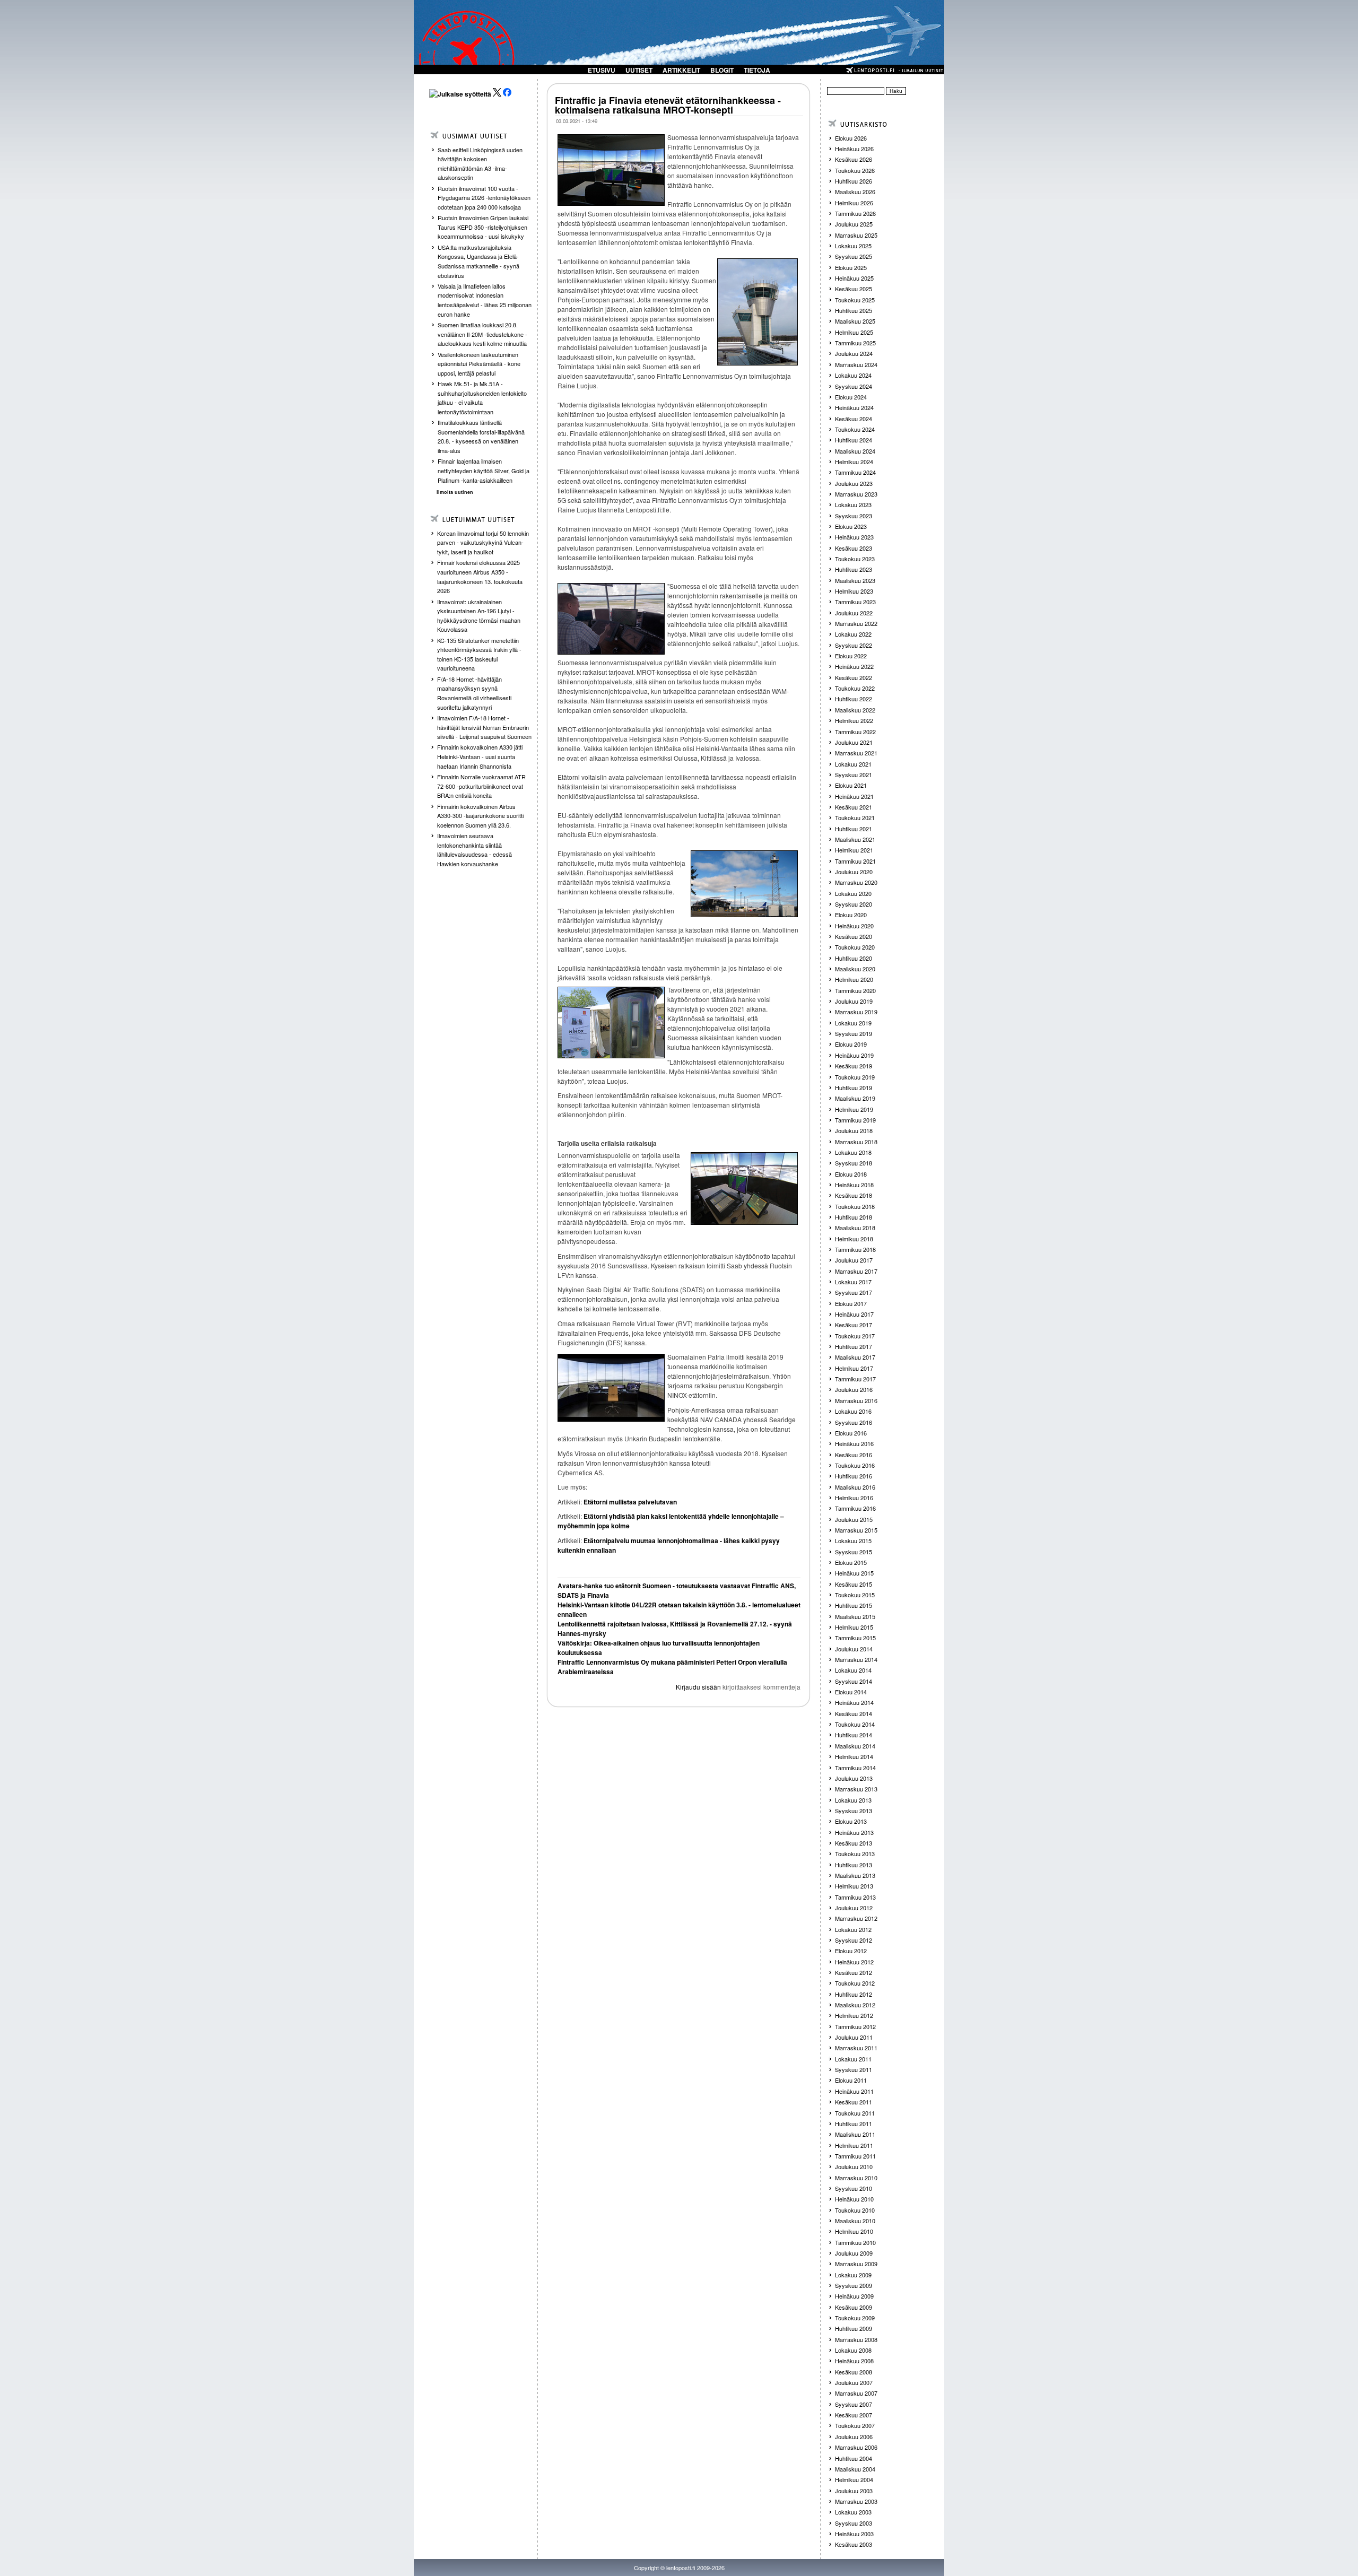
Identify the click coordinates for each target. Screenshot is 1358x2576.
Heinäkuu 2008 (854, 2361)
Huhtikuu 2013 (854, 1865)
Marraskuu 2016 (856, 1400)
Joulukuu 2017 (854, 1260)
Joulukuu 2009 (854, 2253)
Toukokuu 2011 (855, 2113)
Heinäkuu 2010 (854, 2199)
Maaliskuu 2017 (855, 1357)
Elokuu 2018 (851, 1174)
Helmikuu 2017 (854, 1368)
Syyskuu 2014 (854, 1681)
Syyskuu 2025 (854, 256)
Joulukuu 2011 (854, 2037)
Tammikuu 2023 (855, 602)
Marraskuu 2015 (856, 1530)
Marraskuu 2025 (856, 235)
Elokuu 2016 (851, 1433)
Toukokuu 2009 (855, 2318)
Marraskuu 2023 (856, 494)
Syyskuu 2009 (854, 2285)
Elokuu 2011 (851, 2080)
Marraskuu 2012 (856, 1918)
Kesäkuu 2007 (854, 2415)
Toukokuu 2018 (855, 1206)
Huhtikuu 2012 (854, 1994)
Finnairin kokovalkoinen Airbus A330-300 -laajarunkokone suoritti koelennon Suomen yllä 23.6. (480, 816)
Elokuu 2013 (851, 1821)
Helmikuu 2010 (854, 2231)
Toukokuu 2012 (855, 1983)
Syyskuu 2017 (854, 1292)
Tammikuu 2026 (855, 213)
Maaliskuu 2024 (855, 451)
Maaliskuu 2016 (855, 1487)
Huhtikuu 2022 (854, 699)
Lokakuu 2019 (853, 1023)
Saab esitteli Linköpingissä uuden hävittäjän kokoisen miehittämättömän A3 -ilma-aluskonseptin (480, 164)
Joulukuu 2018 (854, 1130)
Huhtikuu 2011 (854, 2124)
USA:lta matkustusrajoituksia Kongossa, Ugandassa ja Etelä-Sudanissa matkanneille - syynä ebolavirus (478, 261)
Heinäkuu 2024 (854, 407)
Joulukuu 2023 (854, 483)
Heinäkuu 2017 (854, 1314)
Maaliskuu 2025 (855, 321)
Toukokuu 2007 (855, 2425)
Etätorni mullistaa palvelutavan (630, 1502)
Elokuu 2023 (851, 526)
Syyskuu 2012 (854, 1940)
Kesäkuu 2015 (854, 1584)
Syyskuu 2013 (854, 1811)
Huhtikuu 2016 (854, 1476)
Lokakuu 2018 (853, 1152)
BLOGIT (722, 70)
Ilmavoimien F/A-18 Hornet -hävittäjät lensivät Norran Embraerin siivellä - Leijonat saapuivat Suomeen (484, 727)
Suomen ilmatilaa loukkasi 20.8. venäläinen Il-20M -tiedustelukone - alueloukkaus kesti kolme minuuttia (482, 334)
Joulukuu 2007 (854, 2382)
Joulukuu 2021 (854, 742)
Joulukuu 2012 (854, 1908)
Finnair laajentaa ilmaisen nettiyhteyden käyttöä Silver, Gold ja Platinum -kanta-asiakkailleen (484, 470)
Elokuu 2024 (851, 397)
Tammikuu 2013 (855, 1897)
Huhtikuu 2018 (854, 1217)
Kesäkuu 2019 (854, 1066)
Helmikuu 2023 (854, 591)
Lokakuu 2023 (853, 504)
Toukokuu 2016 (855, 1465)
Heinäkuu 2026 (854, 149)
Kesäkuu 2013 (854, 1843)
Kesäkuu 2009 (854, 2307)
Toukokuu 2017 (855, 1336)
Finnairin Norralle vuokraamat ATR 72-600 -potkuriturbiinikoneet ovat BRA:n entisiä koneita (481, 786)
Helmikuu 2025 (854, 332)
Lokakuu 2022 (853, 634)
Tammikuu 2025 (855, 343)
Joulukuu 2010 (854, 2166)
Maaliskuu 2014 (855, 1746)
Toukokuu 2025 (855, 300)
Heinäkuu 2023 (854, 537)
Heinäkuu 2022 (854, 666)
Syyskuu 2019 (854, 1033)
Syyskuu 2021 (854, 774)
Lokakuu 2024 (853, 375)
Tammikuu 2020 (855, 990)
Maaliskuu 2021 (855, 839)
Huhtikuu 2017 (854, 1346)
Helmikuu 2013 (854, 1886)
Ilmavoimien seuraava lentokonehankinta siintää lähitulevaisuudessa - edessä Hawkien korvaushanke (475, 850)
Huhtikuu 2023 (854, 569)
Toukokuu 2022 (855, 688)
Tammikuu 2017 (855, 1379)
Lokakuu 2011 (853, 2059)
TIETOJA (757, 70)
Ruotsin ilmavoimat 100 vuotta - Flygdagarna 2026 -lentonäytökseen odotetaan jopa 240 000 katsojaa (484, 198)
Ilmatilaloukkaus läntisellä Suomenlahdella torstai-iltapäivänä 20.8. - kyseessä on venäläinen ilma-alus (481, 436)
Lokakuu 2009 (853, 2275)
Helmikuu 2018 (854, 1239)
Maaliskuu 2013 (855, 1875)
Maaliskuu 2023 (855, 580)
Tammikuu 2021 (855, 861)
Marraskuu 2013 (856, 1789)
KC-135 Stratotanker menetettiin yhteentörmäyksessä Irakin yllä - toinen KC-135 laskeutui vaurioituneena (479, 654)
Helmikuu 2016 (854, 1498)
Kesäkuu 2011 (854, 2102)
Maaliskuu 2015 (855, 1616)
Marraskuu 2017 (856, 1271)
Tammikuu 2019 (855, 1120)
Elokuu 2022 (851, 656)
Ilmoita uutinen (455, 492)
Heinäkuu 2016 (854, 1443)
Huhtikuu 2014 (854, 1735)
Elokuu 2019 (851, 1044)
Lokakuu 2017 (853, 1282)
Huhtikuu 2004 (854, 2458)
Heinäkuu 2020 (854, 926)
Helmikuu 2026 (854, 203)
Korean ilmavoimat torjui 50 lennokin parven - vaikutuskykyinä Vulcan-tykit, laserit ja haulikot (483, 542)
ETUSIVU (602, 70)
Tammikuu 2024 (855, 472)
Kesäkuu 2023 (854, 548)
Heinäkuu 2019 (854, 1055)
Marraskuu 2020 (856, 882)
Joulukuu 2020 (854, 872)
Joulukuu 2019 (854, 1001)
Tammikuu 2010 (855, 2242)
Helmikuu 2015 (854, 1627)
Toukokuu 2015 (855, 1595)
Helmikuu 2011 (854, 2145)
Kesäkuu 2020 (854, 936)
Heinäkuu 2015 (854, 1573)
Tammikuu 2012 (855, 2026)
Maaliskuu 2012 (855, 2005)
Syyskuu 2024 (854, 386)
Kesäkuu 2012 (854, 1972)
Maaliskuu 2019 (855, 1098)
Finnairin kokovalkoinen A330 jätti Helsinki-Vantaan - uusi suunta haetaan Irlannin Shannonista (480, 756)
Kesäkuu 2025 (854, 289)
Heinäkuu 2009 (854, 2296)
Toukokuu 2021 (855, 817)
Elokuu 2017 (851, 1303)
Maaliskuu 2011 (855, 2134)
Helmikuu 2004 (854, 2479)
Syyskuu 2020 (854, 904)
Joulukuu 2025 (854, 224)
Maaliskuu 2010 (855, 2221)
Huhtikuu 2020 (854, 958)
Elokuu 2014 (851, 1692)
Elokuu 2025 (851, 267)
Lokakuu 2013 (853, 1800)
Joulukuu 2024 (854, 353)
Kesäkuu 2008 (854, 2372)
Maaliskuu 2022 (855, 710)
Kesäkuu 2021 (854, 807)
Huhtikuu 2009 (854, 2328)
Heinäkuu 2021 (854, 796)
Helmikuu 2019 (854, 1109)
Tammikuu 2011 (855, 2156)
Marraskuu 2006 (856, 2447)
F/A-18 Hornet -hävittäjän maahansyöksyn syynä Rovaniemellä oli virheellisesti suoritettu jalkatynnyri (474, 693)
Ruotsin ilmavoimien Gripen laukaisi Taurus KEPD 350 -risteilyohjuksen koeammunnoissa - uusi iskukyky (483, 227)
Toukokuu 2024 (855, 429)
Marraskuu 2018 (856, 1142)
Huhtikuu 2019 (854, 1087)
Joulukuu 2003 (854, 2491)
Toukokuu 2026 (855, 170)
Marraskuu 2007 (856, 2393)
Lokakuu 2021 (853, 764)
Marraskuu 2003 (856, 2501)
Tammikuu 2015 (855, 1638)
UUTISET (639, 70)
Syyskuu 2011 (854, 2069)
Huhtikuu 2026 (854, 181)
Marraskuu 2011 (856, 2048)
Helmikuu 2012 (854, 2015)
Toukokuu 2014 (855, 1724)
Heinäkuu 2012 (854, 1962)
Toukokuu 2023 (855, 559)
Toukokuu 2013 (855, 1853)
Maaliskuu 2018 (855, 1228)
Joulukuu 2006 (854, 2436)
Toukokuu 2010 (855, 2210)
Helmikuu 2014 (854, 1756)
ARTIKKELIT (681, 70)
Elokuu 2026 (851, 138)
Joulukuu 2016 (854, 1389)
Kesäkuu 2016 (854, 1455)
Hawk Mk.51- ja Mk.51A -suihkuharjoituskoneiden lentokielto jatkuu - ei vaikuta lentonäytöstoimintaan (482, 398)
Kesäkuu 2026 (854, 159)
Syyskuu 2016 (854, 1422)
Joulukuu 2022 (854, 613)
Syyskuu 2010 (854, 2188)
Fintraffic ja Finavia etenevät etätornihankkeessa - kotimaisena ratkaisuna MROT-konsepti (668, 105)
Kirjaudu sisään (698, 1687)
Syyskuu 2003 (854, 2523)
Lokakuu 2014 (853, 1670)
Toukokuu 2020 (855, 947)
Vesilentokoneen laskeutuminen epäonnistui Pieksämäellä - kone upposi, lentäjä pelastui (479, 364)
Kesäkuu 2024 (854, 419)
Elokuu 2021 (851, 785)
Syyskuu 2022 (854, 645)
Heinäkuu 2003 (854, 2534)
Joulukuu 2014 (854, 1649)
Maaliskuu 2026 (855, 192)
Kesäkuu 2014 (854, 1713)
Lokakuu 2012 (853, 1929)
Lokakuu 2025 (853, 246)
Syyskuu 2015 (854, 1552)
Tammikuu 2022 (855, 732)
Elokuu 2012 (851, 1951)
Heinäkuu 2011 (854, 2091)
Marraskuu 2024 (856, 364)
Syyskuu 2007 (854, 2404)
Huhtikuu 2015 (854, 1605)
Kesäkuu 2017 (854, 1325)
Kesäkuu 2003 (854, 2544)
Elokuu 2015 (851, 1562)
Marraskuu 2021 (856, 753)
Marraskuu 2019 (856, 1012)
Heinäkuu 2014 (854, 1702)
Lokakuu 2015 (853, 1541)
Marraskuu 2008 (856, 2339)
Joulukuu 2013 (854, 1778)
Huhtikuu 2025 (854, 310)
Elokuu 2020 (851, 915)
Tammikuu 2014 (855, 1768)
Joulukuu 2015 (854, 1519)
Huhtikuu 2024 (854, 440)
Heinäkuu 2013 (854, 1832)
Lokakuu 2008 (853, 2350)
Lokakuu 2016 (853, 1411)
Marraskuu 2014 (856, 1659)
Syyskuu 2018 (854, 1163)
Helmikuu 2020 (854, 979)
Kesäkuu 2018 (854, 1195)
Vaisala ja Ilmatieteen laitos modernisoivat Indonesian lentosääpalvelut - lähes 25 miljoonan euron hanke (485, 300)
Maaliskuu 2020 (855, 969)
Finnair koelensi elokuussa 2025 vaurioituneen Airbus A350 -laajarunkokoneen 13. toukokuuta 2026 (480, 576)
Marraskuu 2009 (856, 2264)
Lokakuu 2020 (853, 893)
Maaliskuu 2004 (855, 2469)
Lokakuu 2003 (853, 2512)
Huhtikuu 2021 (854, 829)
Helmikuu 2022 (854, 720)
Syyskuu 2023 (854, 516)
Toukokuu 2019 (855, 1077)
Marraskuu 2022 (856, 623)
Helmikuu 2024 (854, 462)
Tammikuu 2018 (855, 1249)
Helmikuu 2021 (854, 850)
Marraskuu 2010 (856, 2178)
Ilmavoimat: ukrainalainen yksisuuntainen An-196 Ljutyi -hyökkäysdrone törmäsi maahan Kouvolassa (479, 616)
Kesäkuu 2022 (854, 677)
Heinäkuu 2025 (854, 278)
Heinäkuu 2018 (854, 1185)
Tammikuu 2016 (855, 1508)
